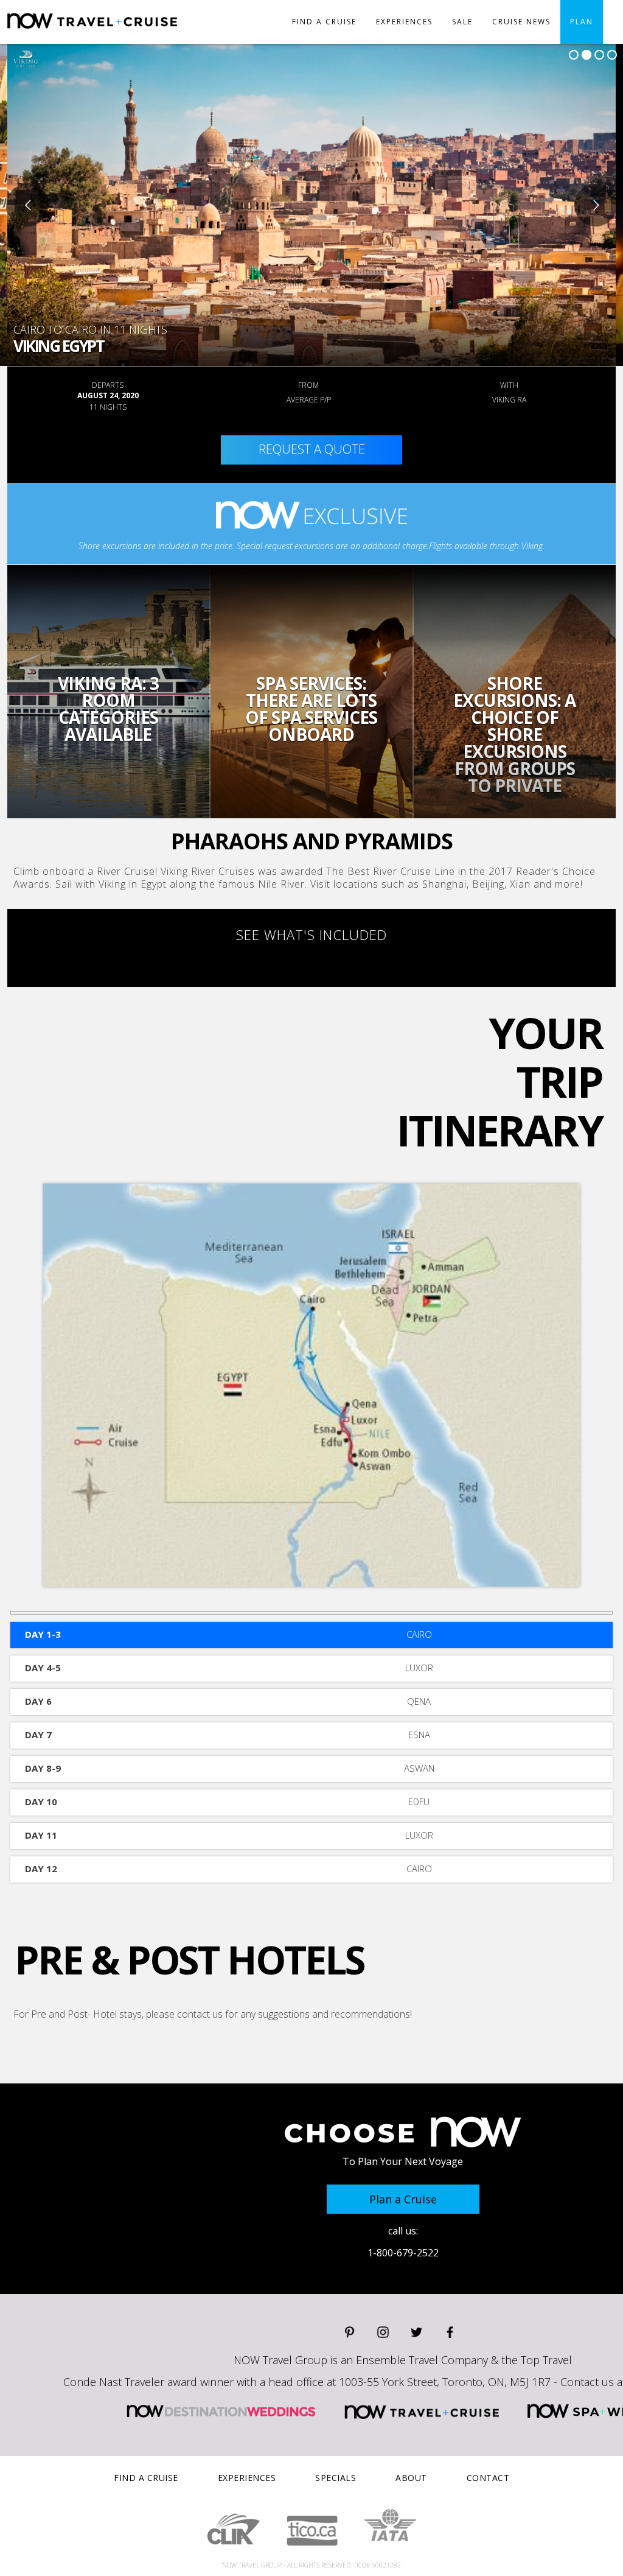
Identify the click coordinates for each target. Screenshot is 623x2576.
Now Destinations (136, 31)
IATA (390, 2525)
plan (582, 22)
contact (488, 2478)
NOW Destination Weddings (221, 2411)
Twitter (416, 2332)
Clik (233, 2530)
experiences (404, 22)
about (411, 2478)
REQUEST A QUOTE (312, 449)
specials (336, 2478)
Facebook (450, 2332)
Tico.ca (312, 2531)
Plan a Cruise (403, 2199)
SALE (462, 22)
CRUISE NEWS (521, 22)
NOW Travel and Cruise (422, 2411)
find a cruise (324, 22)
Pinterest (350, 2332)
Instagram (383, 2332)
